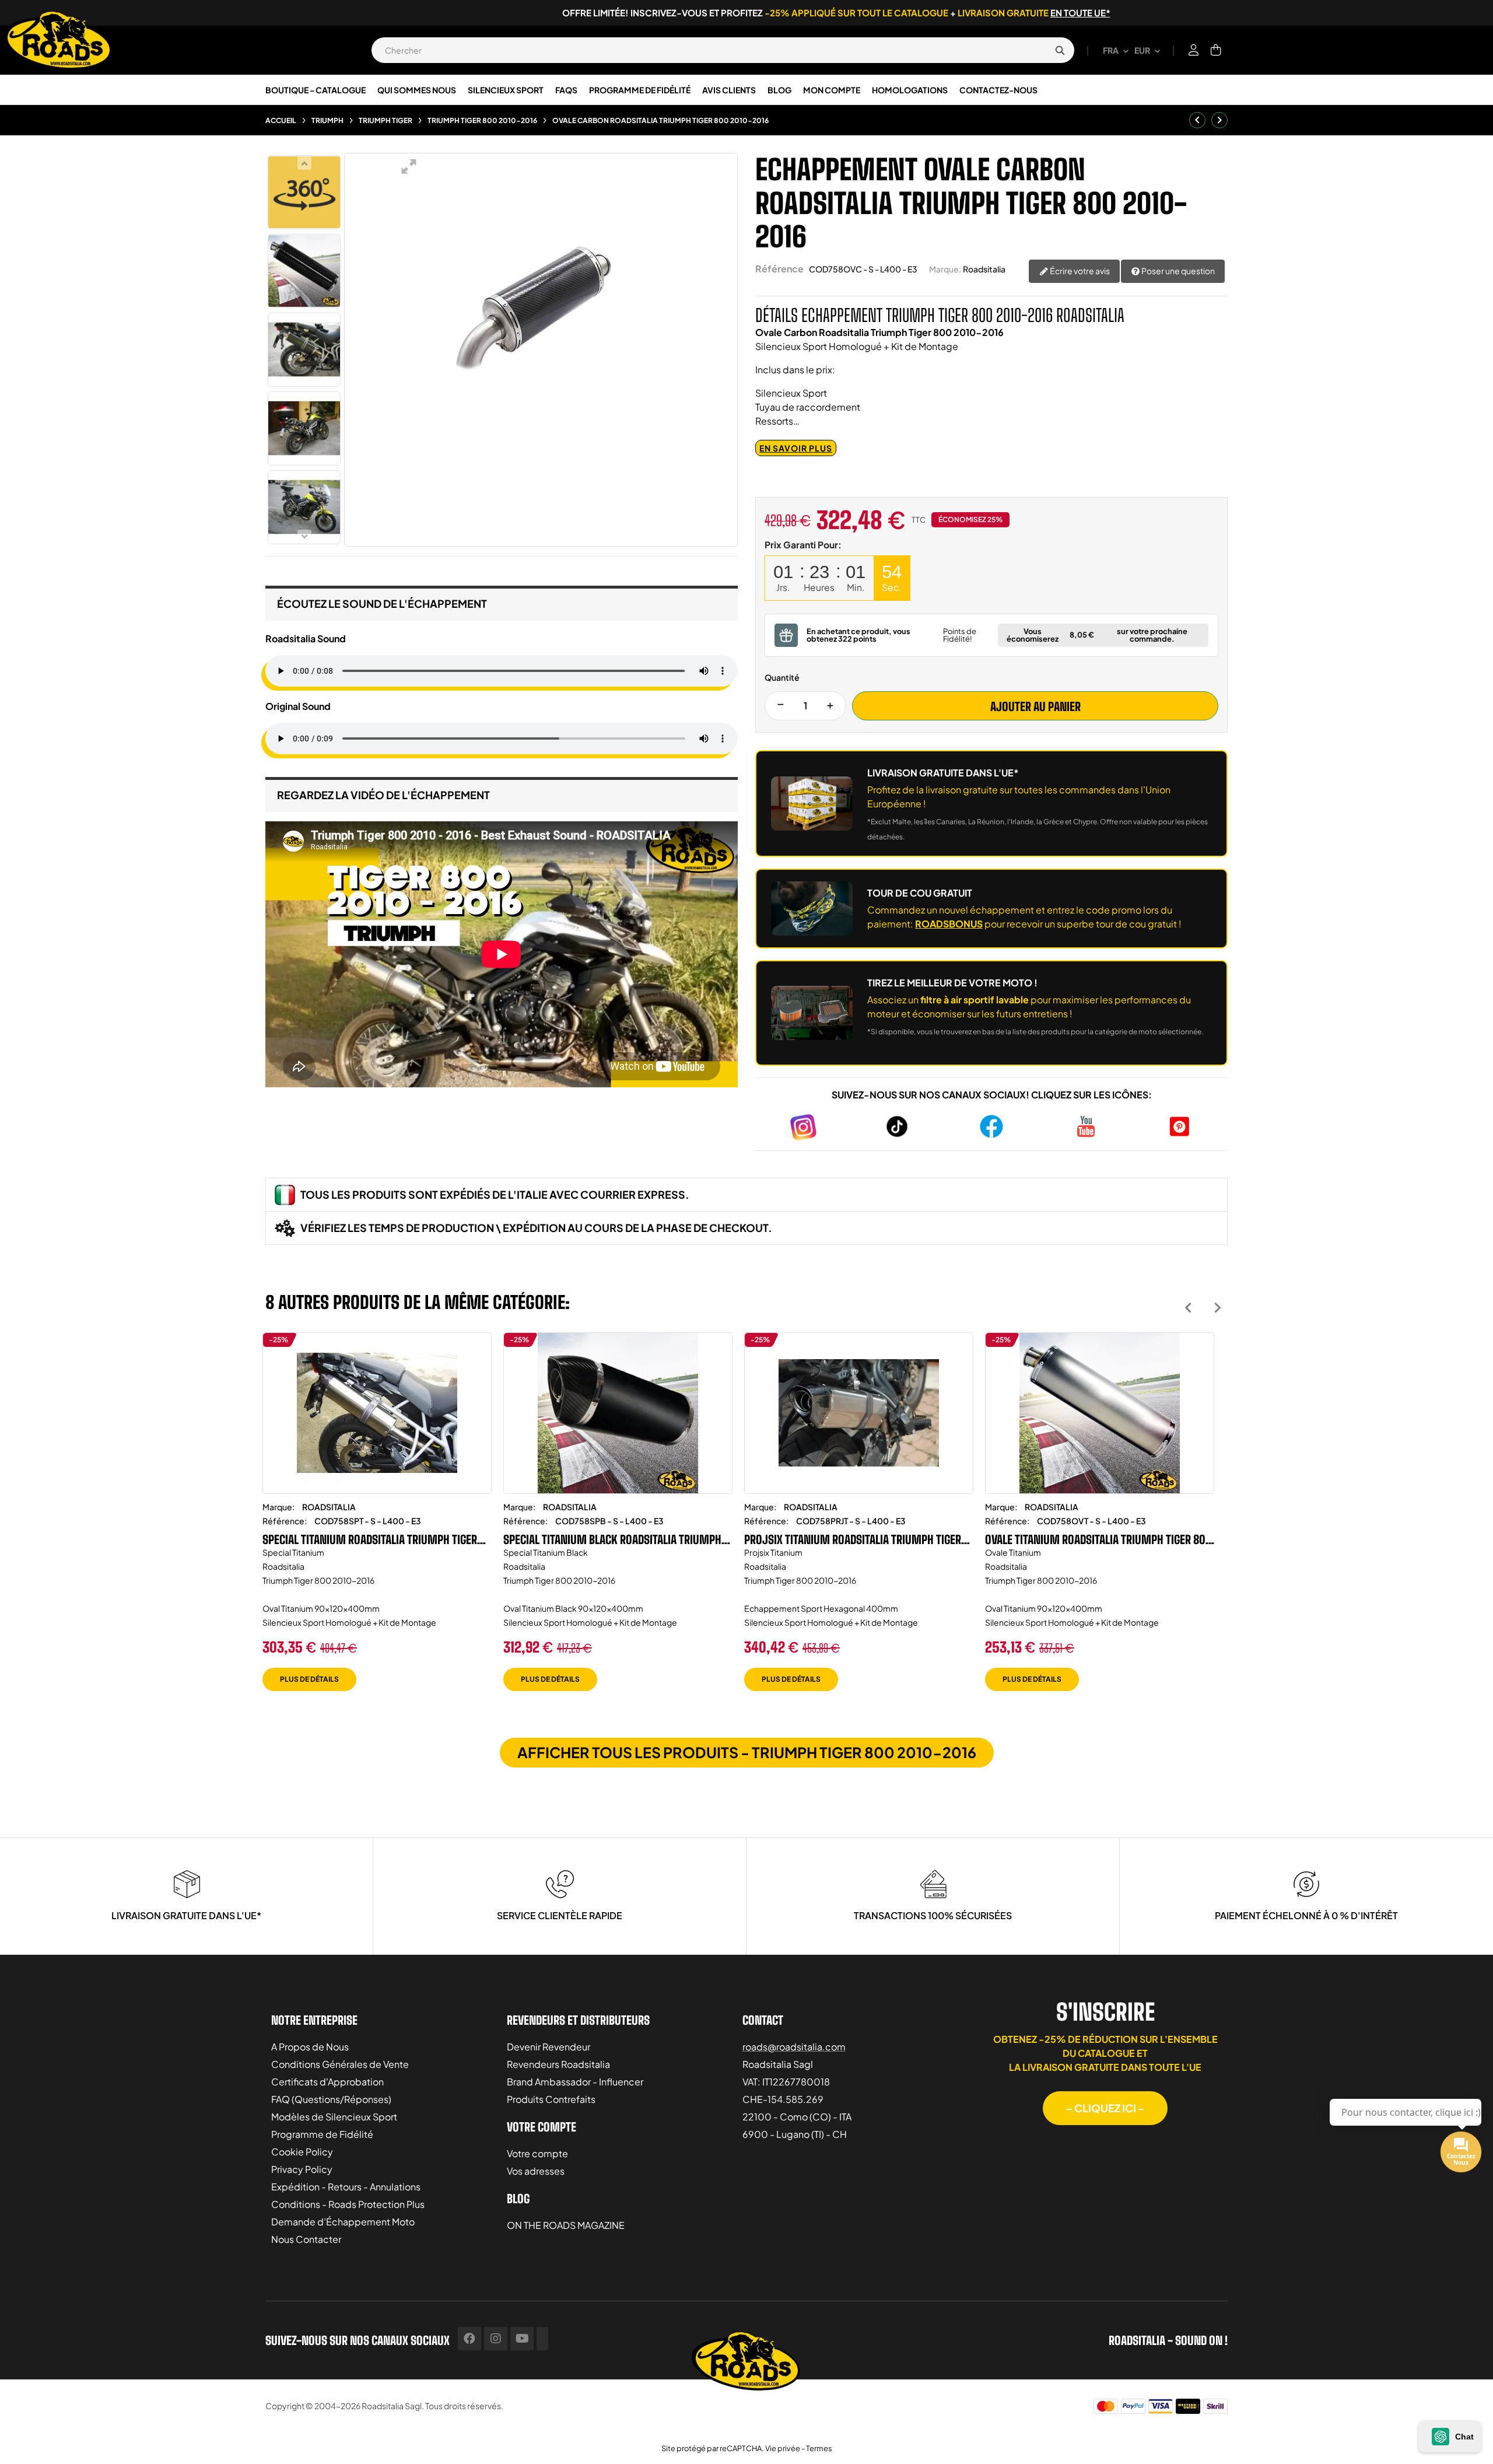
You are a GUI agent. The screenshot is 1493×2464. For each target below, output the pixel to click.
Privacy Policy (302, 2169)
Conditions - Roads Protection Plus (348, 2204)
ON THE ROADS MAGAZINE (566, 2225)
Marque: (945, 269)
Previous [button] (1188, 1308)
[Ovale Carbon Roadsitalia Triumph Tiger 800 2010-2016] (304, 271)
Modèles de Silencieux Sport (334, 2117)
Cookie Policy (302, 2152)
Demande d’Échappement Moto (343, 2222)
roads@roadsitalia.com (794, 2047)
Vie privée (783, 2448)
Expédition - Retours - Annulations (346, 2187)
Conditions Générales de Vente (340, 2064)
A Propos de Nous (310, 2047)
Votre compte (537, 2153)
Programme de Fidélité (322, 2134)
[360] (304, 192)
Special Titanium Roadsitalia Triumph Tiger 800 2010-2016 (370, 1539)
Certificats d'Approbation (327, 2082)
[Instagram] (496, 2339)
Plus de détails (309, 1679)
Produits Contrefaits (551, 2099)
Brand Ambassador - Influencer (575, 2082)
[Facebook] (469, 2339)
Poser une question (1177, 271)
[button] (1105, 2108)
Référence (779, 269)
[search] (1060, 50)
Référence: (285, 1521)
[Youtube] (522, 2339)
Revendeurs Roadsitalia (558, 2064)
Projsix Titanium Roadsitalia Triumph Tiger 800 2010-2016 (853, 1539)
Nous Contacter (306, 2239)
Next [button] (1217, 1308)
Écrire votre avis (1079, 271)
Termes (819, 2448)
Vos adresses (536, 2171)
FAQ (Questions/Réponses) (331, 2099)
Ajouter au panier (1035, 706)
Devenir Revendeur (549, 2047)
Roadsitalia (984, 269)
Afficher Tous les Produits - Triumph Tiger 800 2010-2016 (747, 1752)
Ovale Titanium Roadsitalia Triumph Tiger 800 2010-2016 (1098, 1539)
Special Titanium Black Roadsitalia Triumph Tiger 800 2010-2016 (612, 1539)
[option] (377, 1520)
